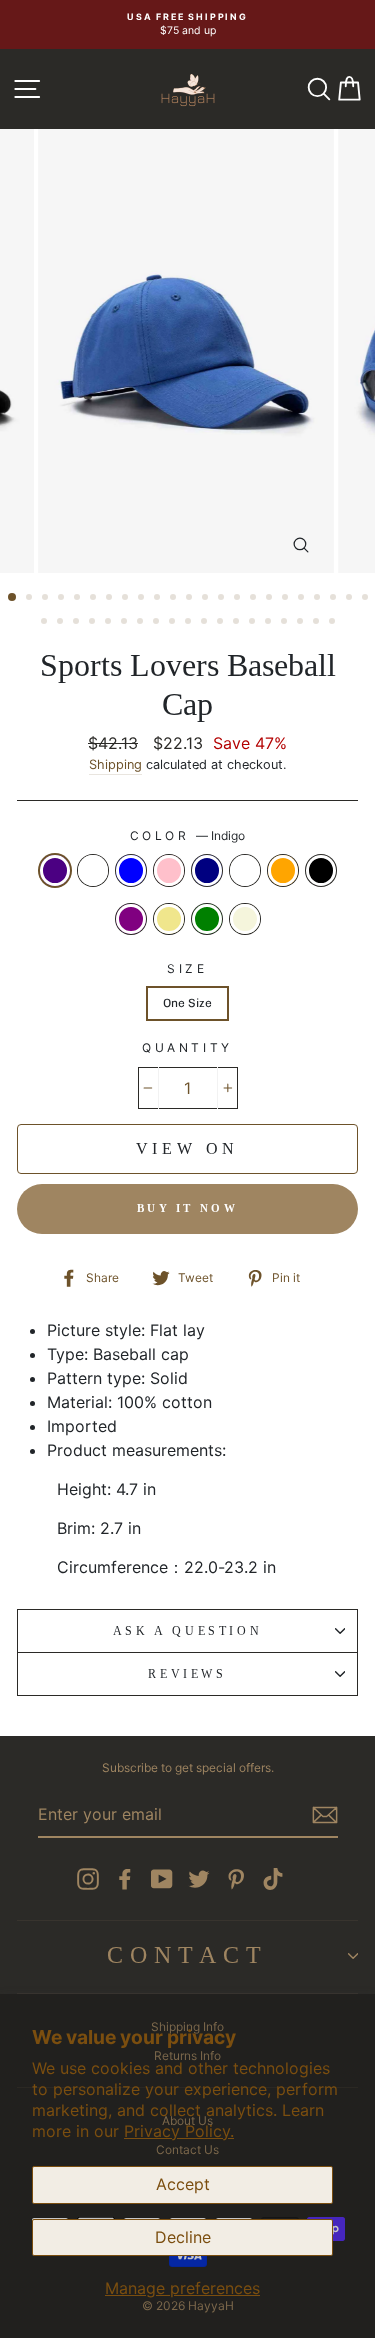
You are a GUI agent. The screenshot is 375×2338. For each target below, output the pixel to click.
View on (188, 1148)
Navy (207, 870)
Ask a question (187, 1631)
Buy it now (187, 1208)
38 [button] (270, 623)
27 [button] (94, 623)
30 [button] (142, 623)
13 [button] (207, 599)
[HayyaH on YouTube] (162, 1879)
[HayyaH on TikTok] (273, 1879)
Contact (187, 1955)
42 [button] (334, 623)
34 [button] (206, 623)
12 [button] (191, 599)
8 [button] (127, 599)
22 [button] (351, 599)
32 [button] (174, 623)
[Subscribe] (325, 1815)
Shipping (115, 764)
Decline (183, 2237)
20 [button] (319, 599)
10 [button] (159, 599)
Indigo (55, 870)
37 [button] (254, 623)
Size (187, 968)
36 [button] (238, 623)
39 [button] (286, 623)
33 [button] (190, 623)
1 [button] (13, 598)
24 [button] (46, 623)
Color (188, 835)
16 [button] (255, 599)
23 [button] (367, 599)
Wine (245, 870)
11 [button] (175, 599)
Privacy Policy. (179, 2131)
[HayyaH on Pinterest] (236, 1879)
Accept (183, 2184)
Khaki (169, 919)
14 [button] (223, 599)
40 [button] (302, 623)
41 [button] (318, 623)
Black (321, 870)
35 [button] (222, 623)
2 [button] (31, 599)
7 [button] (111, 599)
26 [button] (78, 623)
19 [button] (303, 599)
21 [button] (335, 599)
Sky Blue (131, 870)
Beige (245, 919)
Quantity (187, 1047)
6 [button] (95, 599)
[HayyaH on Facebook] (125, 1879)
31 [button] (158, 623)
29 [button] (126, 623)
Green (207, 919)
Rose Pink (169, 870)
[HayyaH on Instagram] (88, 1879)
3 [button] (47, 599)
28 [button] (110, 623)
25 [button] (62, 623)
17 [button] (271, 599)
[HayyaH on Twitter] (199, 1879)
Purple (131, 919)
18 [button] (287, 599)
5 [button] (79, 599)
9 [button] (143, 599)
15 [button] (239, 599)
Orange (283, 870)
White (93, 870)
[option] (187, 24)
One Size (187, 1003)
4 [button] (63, 599)
